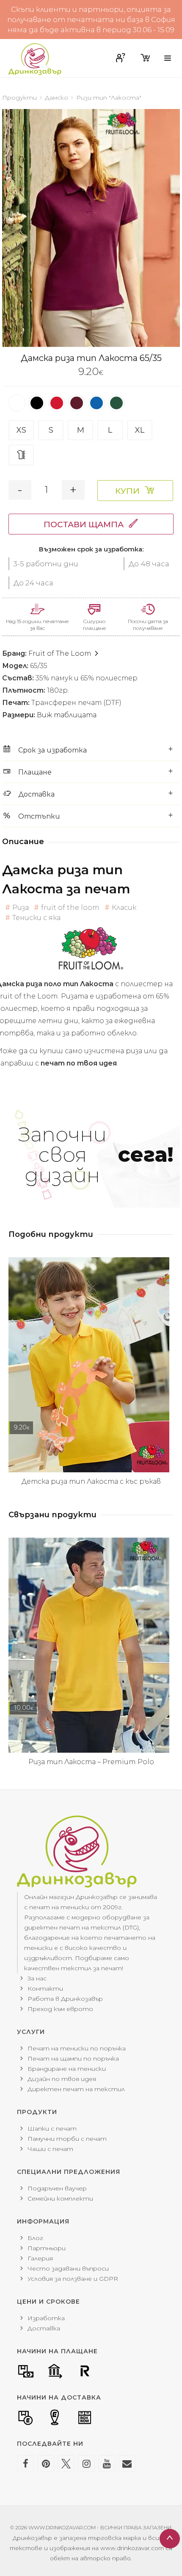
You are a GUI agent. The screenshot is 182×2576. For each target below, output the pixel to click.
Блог (35, 2238)
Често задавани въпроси (68, 2268)
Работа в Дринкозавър (65, 1999)
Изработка (46, 2318)
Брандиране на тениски (67, 2069)
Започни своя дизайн (96, 1155)
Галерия (40, 2258)
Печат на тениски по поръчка (77, 2048)
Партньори (47, 2248)
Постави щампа (84, 524)
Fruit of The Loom (61, 653)
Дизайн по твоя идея (62, 2079)
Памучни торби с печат (67, 2139)
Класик (124, 908)
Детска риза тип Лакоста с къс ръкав (91, 1481)
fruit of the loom (70, 908)
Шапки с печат (52, 2128)
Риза (21, 908)
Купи (127, 491)
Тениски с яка (36, 918)
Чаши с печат (50, 2149)
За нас (37, 1978)
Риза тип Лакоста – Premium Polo (91, 1762)
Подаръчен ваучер (57, 2188)
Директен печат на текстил (76, 2089)
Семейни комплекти (60, 2198)
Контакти (45, 1989)
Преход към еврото (60, 2009)
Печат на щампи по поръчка (73, 2059)
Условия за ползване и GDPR (73, 2279)
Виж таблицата (67, 715)
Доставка (44, 2328)
